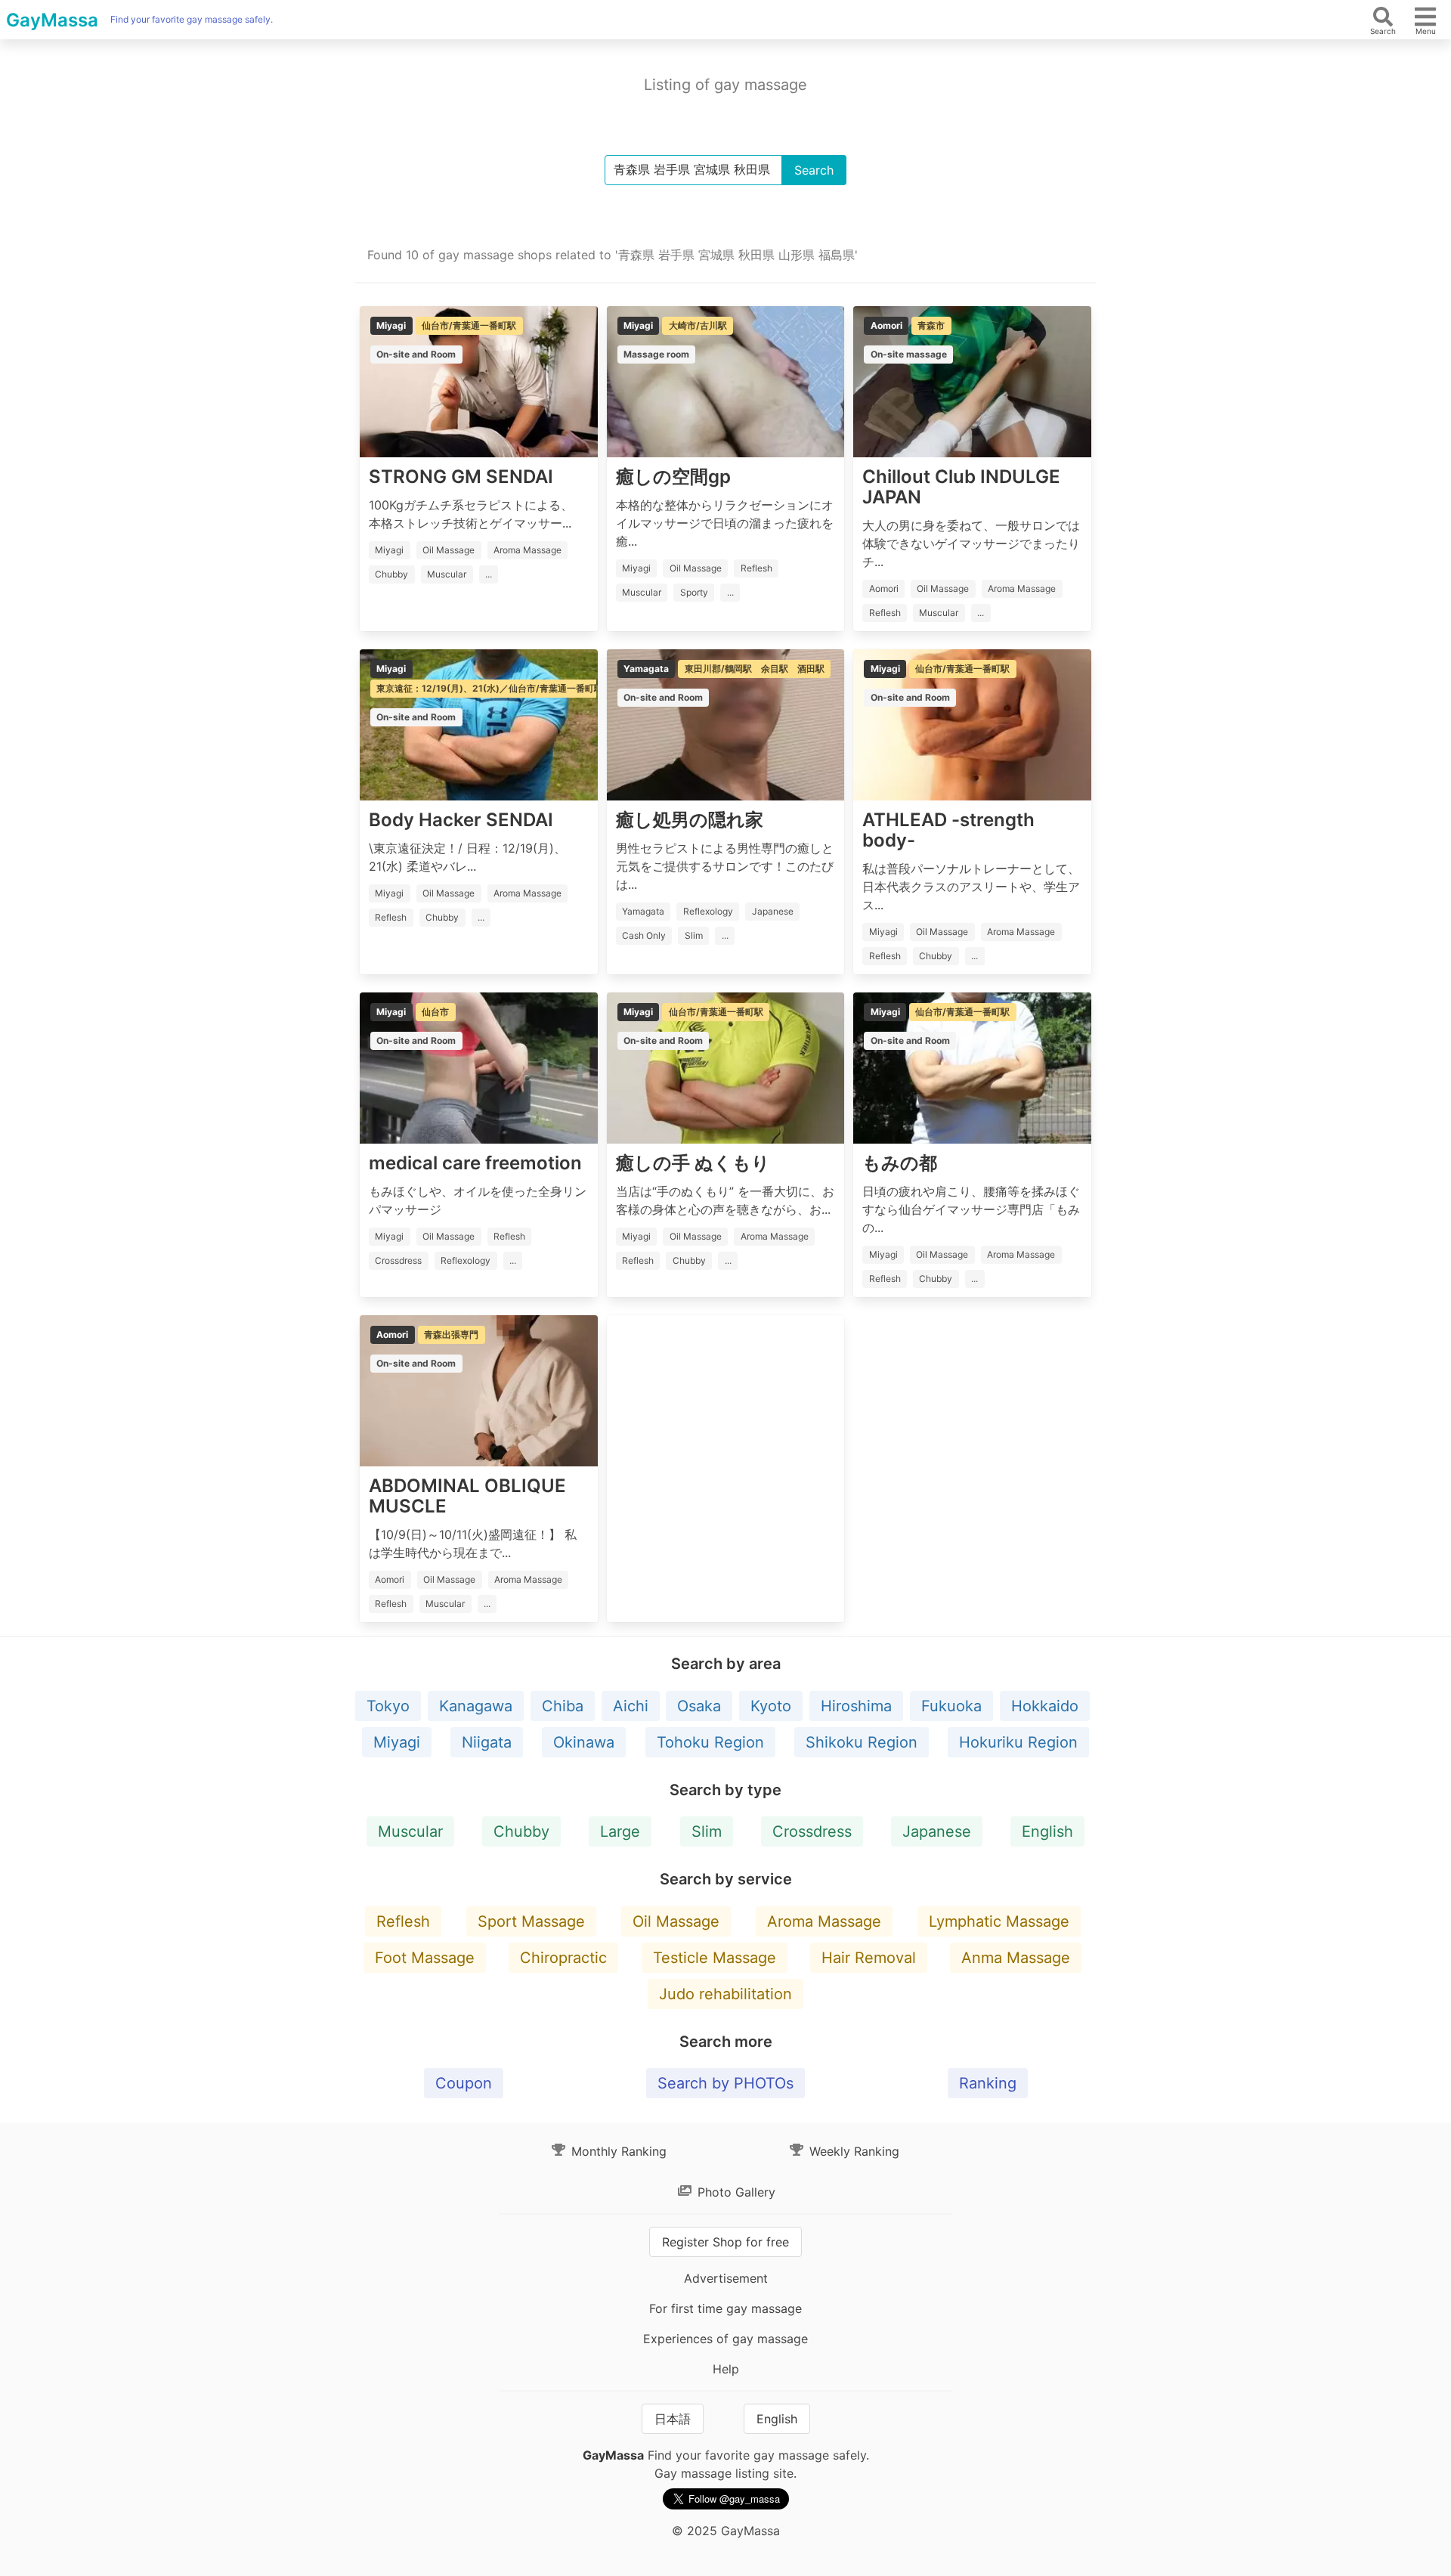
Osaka (699, 1706)
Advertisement (726, 2278)
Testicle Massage (715, 1958)
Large (620, 1831)
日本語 (673, 2419)
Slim (707, 1831)
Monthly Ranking (617, 2151)
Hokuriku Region (1018, 1742)
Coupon (464, 2083)
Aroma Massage (824, 1921)
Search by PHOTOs (725, 2083)
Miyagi (397, 1742)
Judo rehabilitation (725, 1994)
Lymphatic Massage (999, 1921)
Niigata (487, 1742)
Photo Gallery (735, 2192)
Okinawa (584, 1742)
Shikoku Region (862, 1742)
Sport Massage (531, 1921)
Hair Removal (869, 1958)
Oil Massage (676, 1921)
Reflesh (403, 1921)
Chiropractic (563, 1958)
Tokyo (388, 1706)
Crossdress (812, 1831)
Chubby (521, 1831)
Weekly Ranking (852, 2151)
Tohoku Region (710, 1742)
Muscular (410, 1831)
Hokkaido (1045, 1706)
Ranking (988, 2083)
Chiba (563, 1706)
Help (726, 2369)
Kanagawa (476, 1706)
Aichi (631, 1706)
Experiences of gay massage (725, 2339)
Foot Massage (425, 1958)
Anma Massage (1016, 1958)
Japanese (937, 1831)
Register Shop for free (725, 2242)
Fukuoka (951, 1706)
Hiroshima (856, 1706)
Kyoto (771, 1706)
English (1047, 1831)
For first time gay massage (725, 2308)
